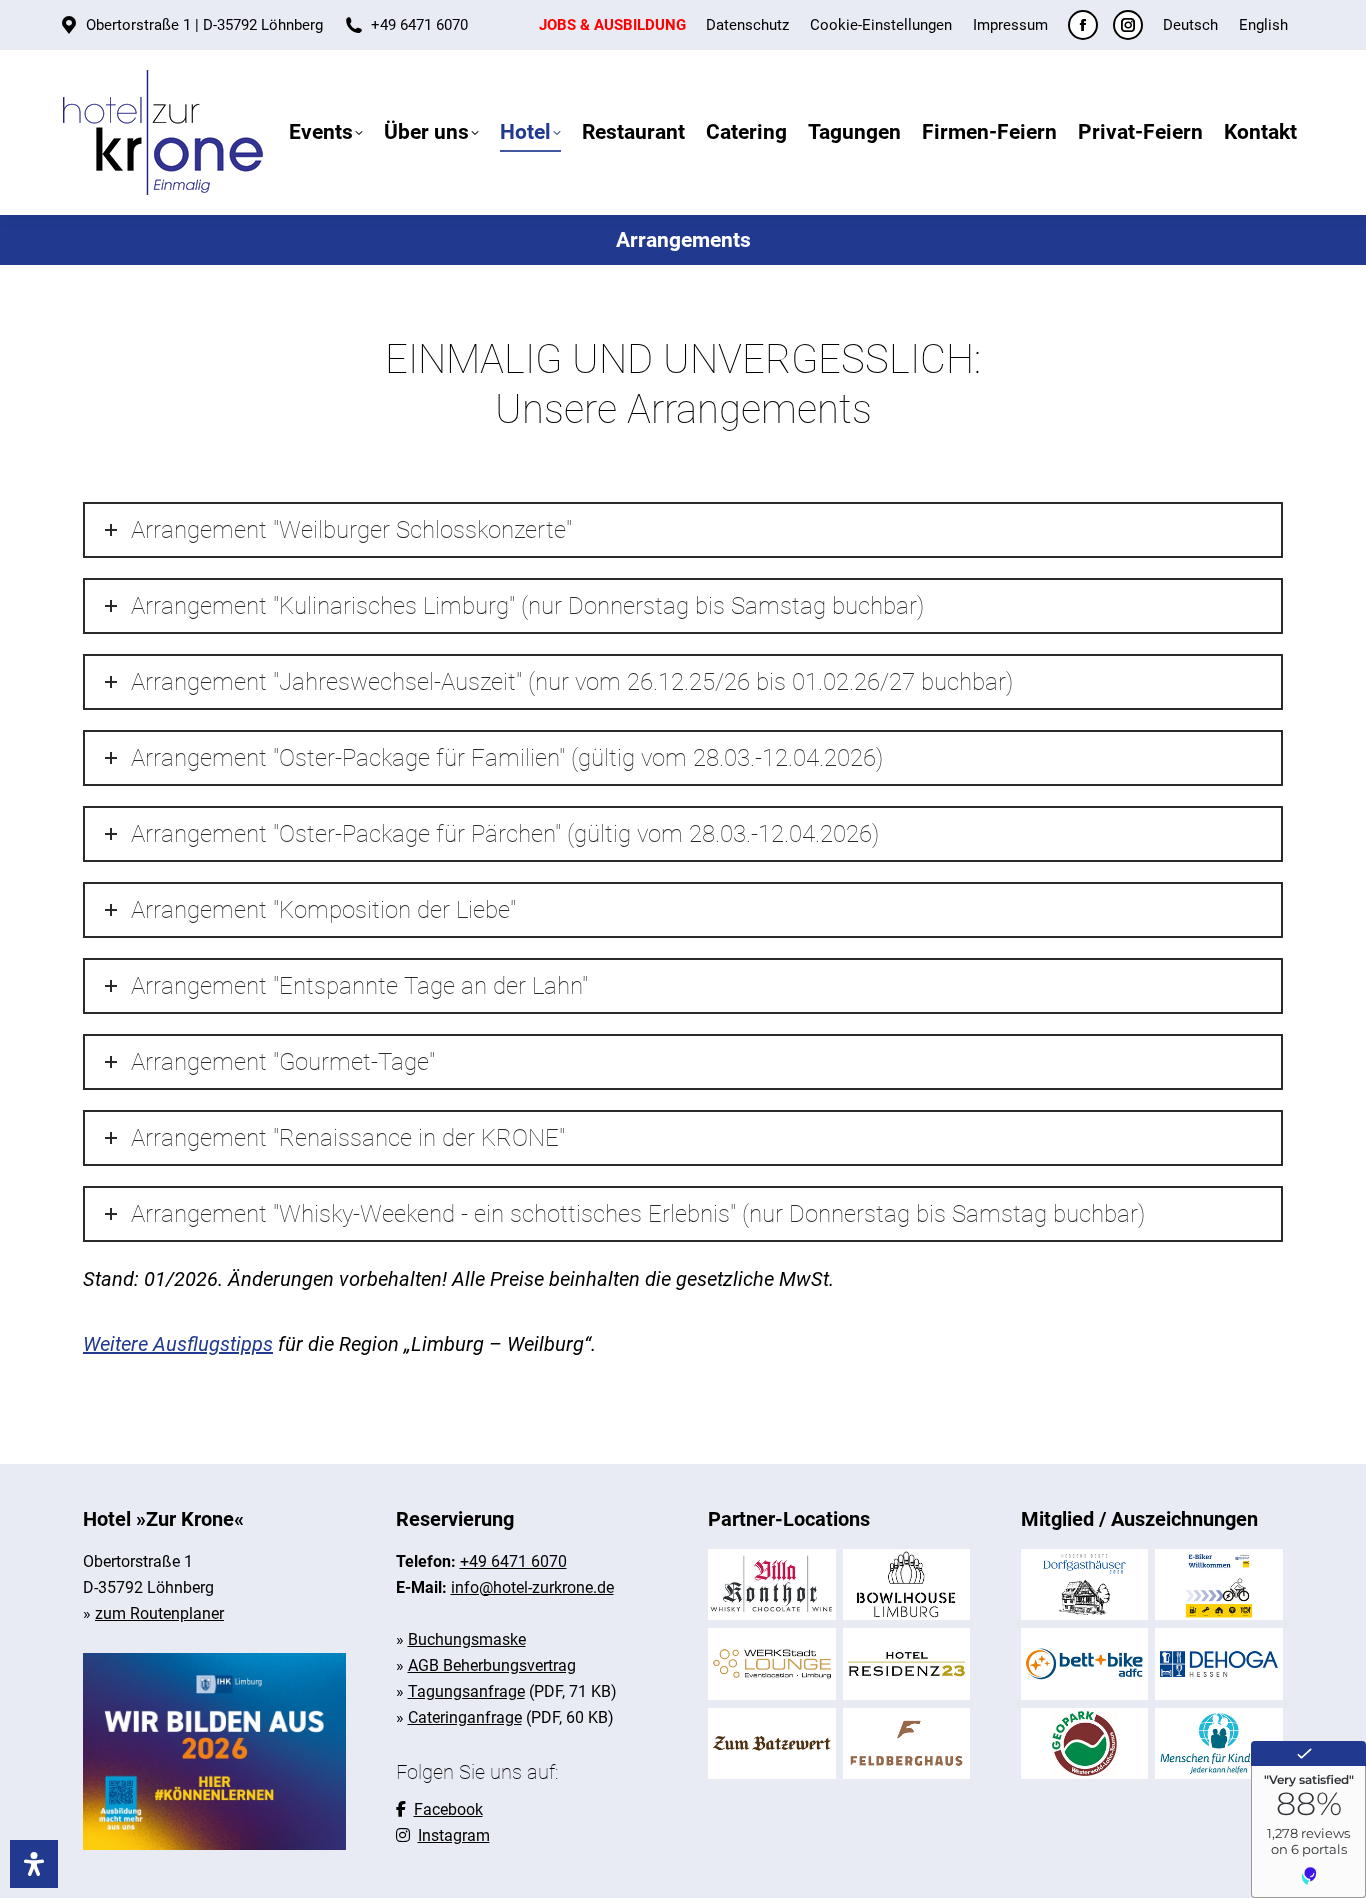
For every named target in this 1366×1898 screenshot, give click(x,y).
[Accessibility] (34, 1864)
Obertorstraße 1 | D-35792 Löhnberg (204, 25)
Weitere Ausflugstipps (178, 1344)
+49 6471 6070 (419, 25)
